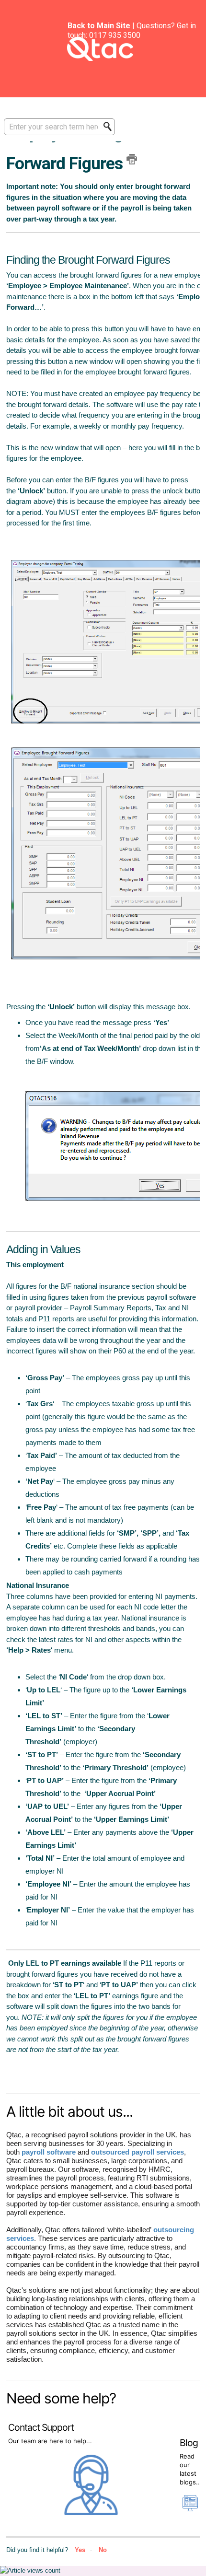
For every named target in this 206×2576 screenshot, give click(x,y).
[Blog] (190, 2507)
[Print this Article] (132, 159)
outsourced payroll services (137, 2152)
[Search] (110, 127)
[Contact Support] (92, 2513)
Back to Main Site (99, 26)
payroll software (49, 2152)
